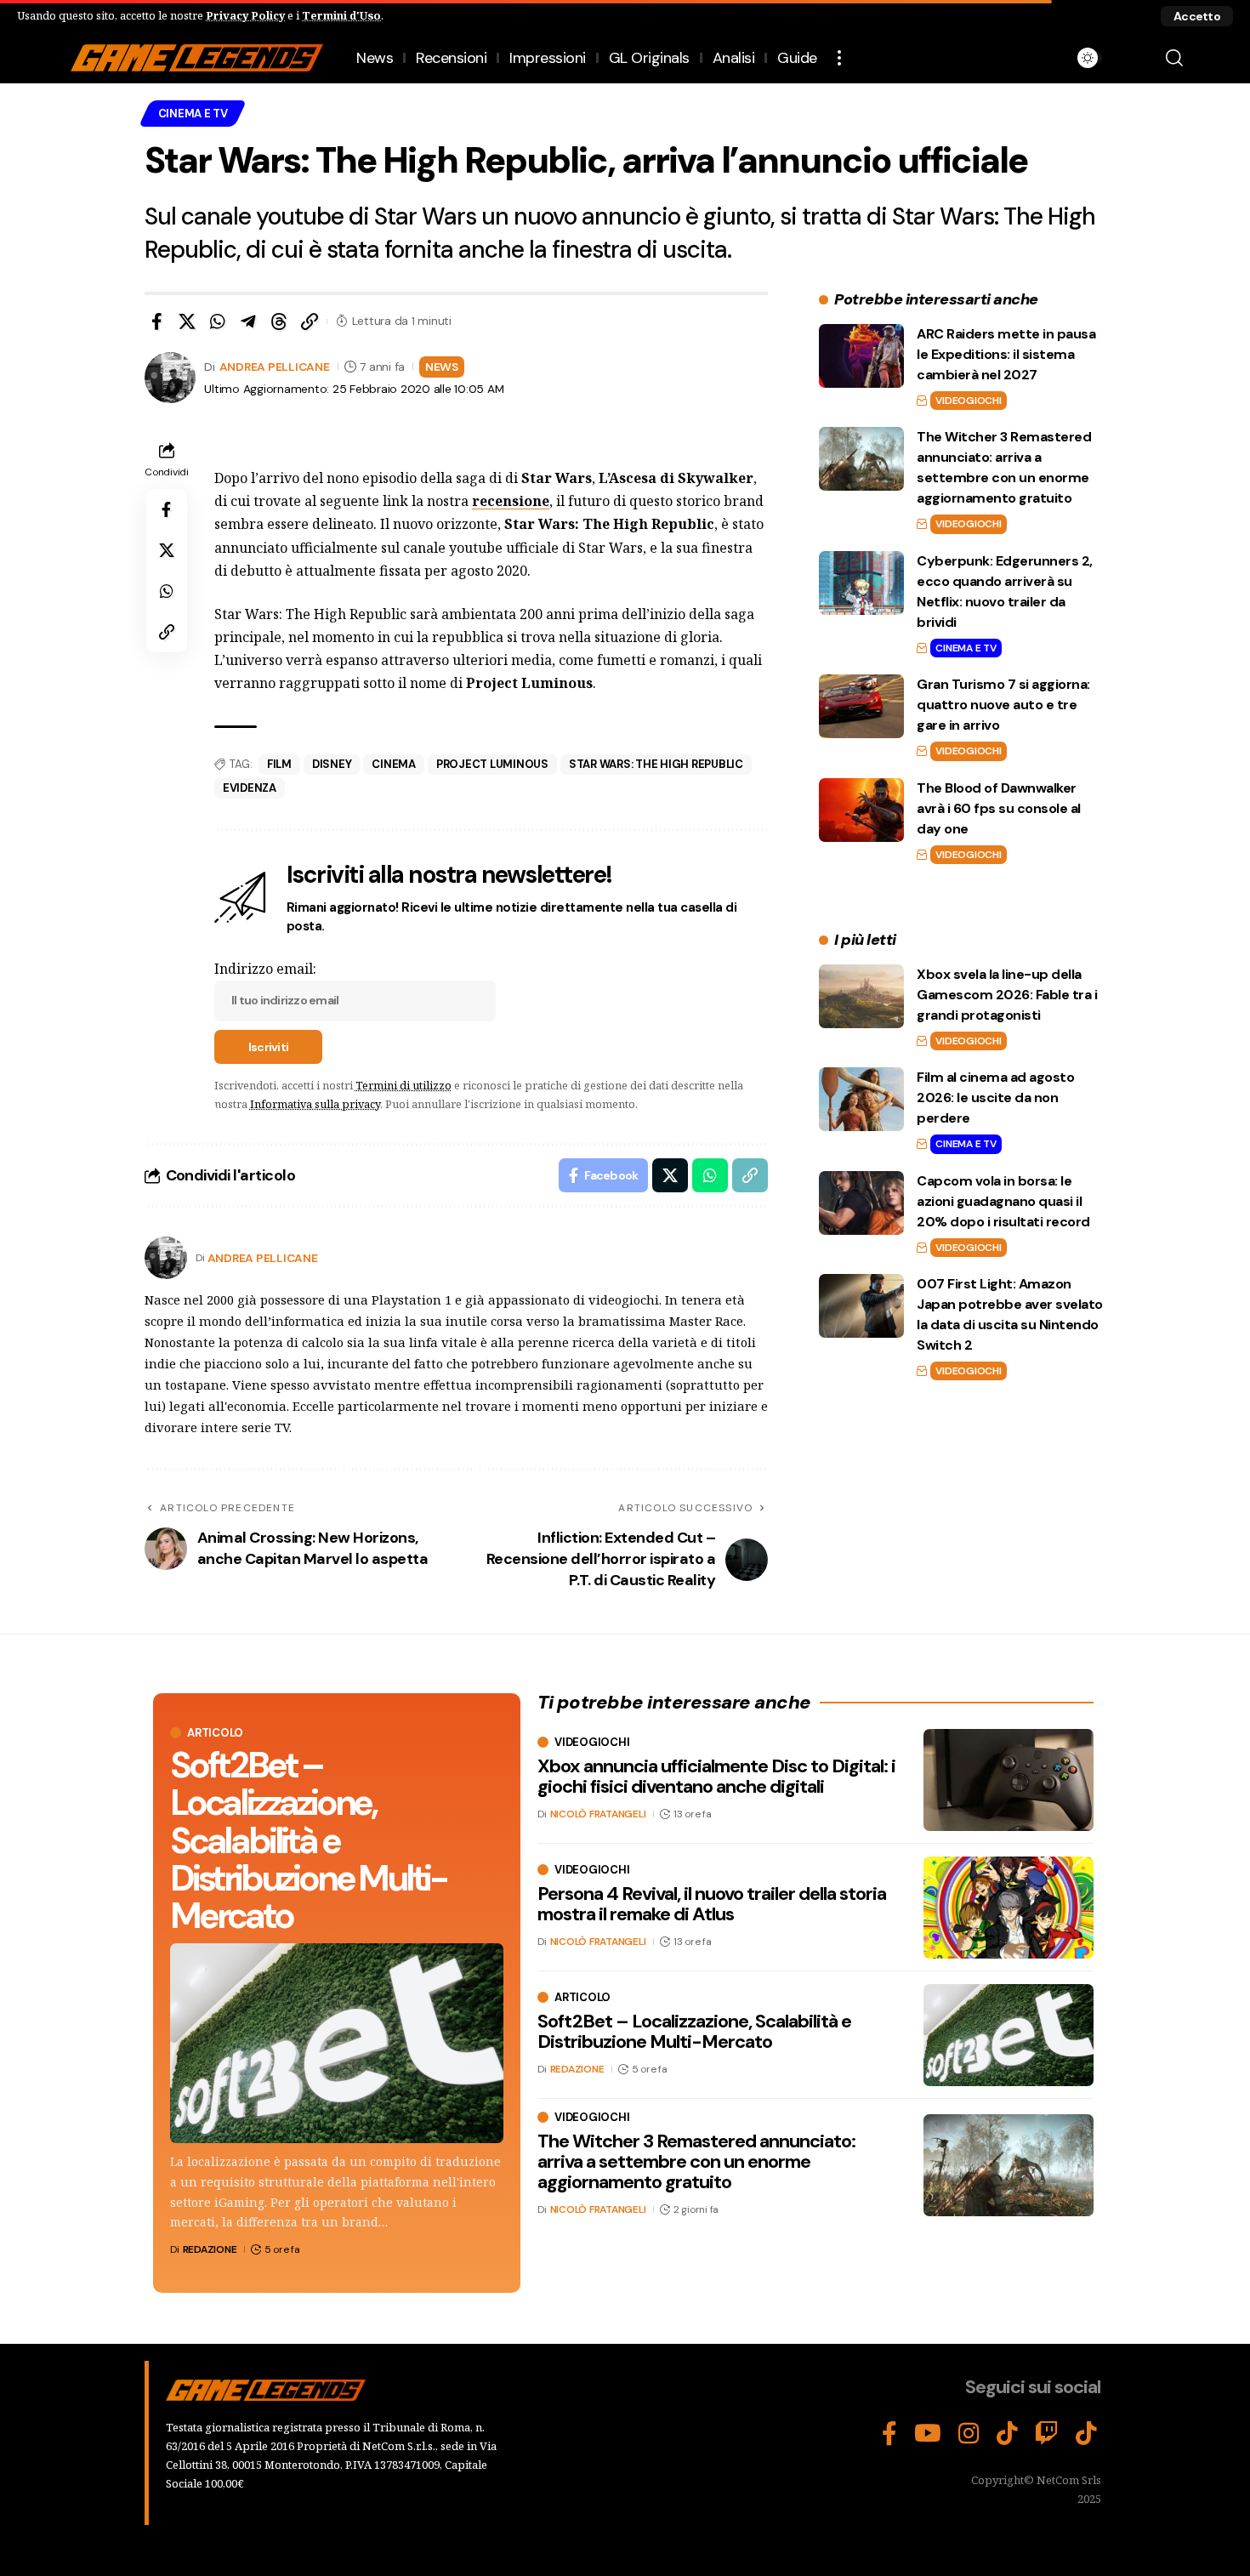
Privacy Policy (245, 15)
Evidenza (250, 788)
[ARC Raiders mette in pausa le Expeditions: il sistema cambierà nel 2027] (861, 356)
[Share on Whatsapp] (218, 321)
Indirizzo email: (265, 969)
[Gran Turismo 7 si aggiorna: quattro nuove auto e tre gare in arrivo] (861, 706)
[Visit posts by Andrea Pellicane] (166, 1258)
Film (279, 764)
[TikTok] (1007, 2434)
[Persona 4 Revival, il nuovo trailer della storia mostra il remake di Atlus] (1009, 1908)
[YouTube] (928, 2434)
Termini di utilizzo (403, 1085)
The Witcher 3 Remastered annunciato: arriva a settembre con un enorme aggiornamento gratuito (696, 2161)
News (442, 367)
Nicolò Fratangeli (598, 1815)
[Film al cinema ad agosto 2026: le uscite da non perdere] (861, 1099)
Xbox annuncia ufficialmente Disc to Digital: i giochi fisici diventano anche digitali (716, 1776)
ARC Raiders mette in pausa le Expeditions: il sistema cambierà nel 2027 (1006, 354)
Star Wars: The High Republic (656, 764)
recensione (511, 501)
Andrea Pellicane (275, 367)
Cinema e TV (193, 114)
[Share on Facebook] (156, 321)
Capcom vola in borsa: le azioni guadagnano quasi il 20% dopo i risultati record (1003, 1201)
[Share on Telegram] (248, 321)
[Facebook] (889, 2434)
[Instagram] (969, 2434)
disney (332, 764)
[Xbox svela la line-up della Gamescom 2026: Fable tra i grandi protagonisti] (861, 996)
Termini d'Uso (341, 15)
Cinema (394, 764)
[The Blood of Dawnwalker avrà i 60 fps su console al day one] (861, 810)
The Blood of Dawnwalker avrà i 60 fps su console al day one (999, 808)
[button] (1197, 16)
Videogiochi (968, 401)
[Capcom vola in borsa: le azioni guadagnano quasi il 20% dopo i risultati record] (861, 1203)
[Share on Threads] (279, 321)
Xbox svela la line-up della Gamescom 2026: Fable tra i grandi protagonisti (1007, 995)
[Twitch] (1047, 2434)
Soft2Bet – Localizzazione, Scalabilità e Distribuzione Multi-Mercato (308, 1840)
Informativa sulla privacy (315, 1104)
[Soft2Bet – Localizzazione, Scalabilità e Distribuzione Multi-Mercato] (337, 2043)
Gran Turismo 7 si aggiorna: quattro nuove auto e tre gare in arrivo (1003, 705)
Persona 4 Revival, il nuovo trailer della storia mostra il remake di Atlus (712, 1904)
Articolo (215, 1733)
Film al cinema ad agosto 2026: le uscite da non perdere (995, 1098)
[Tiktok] (1086, 2434)
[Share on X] (187, 321)
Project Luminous (492, 764)
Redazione (210, 2249)
